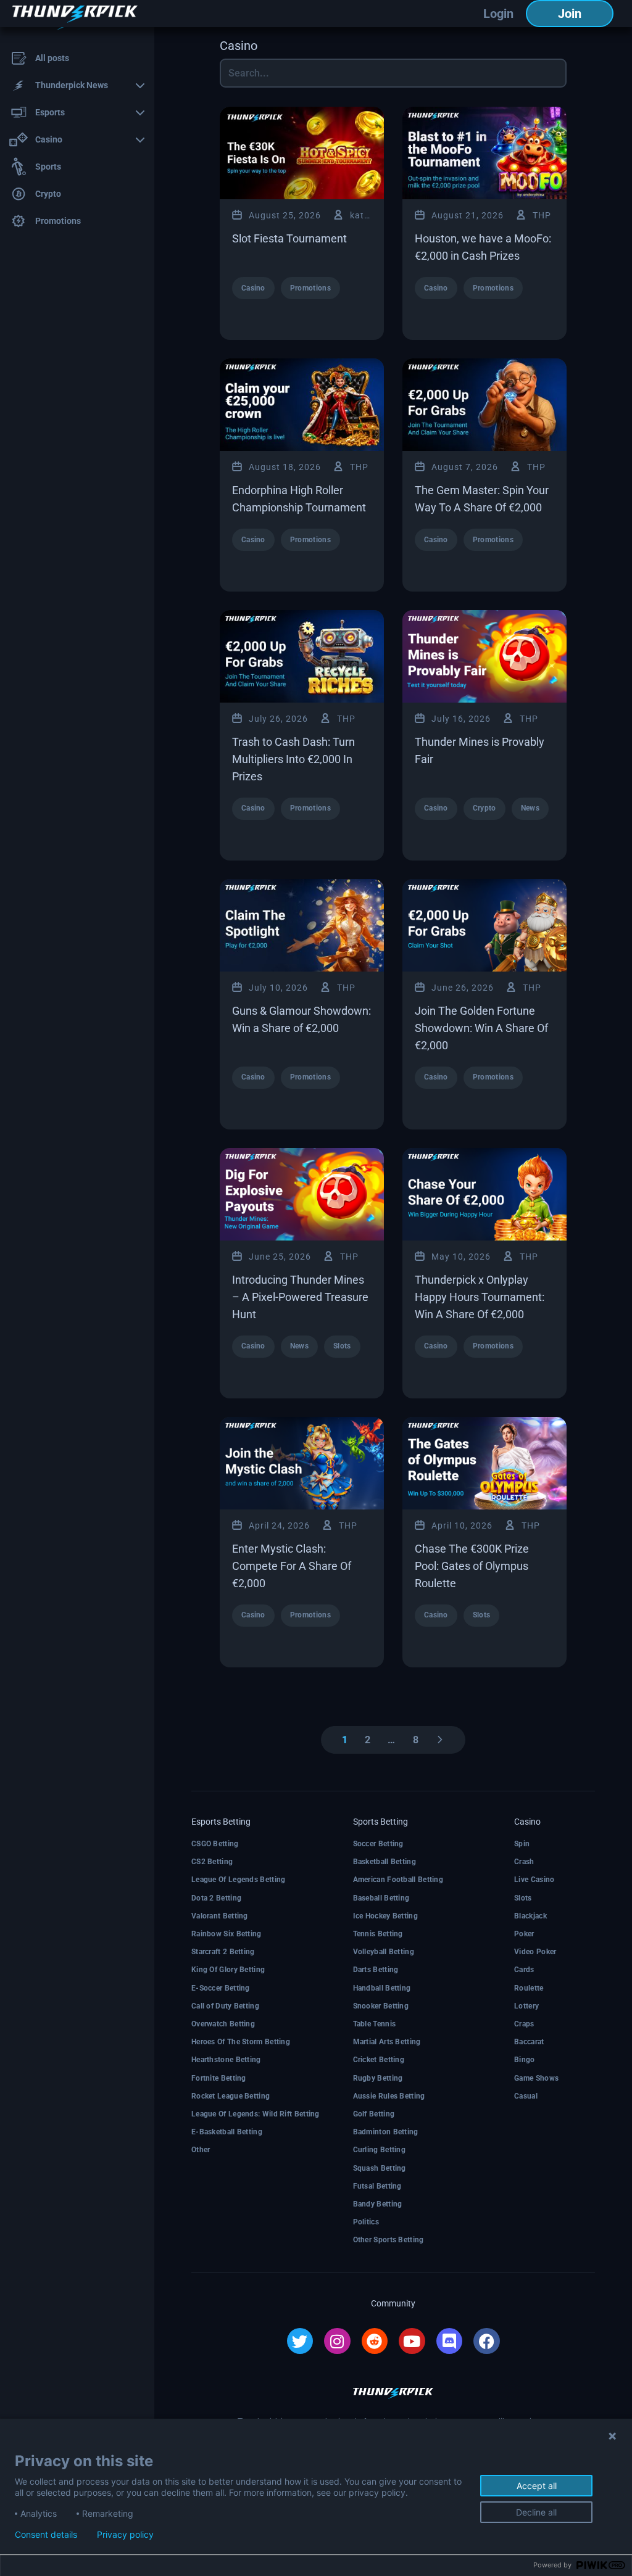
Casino (253, 288)
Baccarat (529, 2042)
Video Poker (535, 1952)
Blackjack (530, 1916)
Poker (524, 1934)
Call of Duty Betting (225, 2006)
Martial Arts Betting (387, 2042)
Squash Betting (380, 2168)
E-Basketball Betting (227, 2132)
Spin (522, 1844)
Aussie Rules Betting (389, 2096)
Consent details (46, 2535)
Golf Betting (374, 2114)
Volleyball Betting (384, 1952)
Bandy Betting (378, 2204)
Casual (526, 2096)
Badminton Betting (386, 2132)
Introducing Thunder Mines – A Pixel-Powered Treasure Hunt (300, 1297)
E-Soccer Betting (221, 1988)
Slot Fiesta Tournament (289, 238)
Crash (524, 1862)
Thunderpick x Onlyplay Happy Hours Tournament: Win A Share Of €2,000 (480, 1297)
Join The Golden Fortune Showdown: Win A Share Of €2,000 (481, 1028)
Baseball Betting (381, 1898)
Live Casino (534, 1880)
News (530, 808)
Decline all (536, 2512)
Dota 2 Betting (216, 1898)
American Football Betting (398, 1880)
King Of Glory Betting (228, 1970)
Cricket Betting (379, 2060)
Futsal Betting (377, 2186)
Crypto (484, 808)
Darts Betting (376, 1970)
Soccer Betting (378, 1844)
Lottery (526, 2006)
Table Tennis (375, 2024)
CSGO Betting (215, 1844)
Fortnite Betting (219, 2078)
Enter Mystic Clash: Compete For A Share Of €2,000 (292, 1566)
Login (498, 14)
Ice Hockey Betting (385, 1916)
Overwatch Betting (223, 2024)
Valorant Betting (220, 1916)
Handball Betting (382, 1988)
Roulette (529, 1988)
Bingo (525, 2060)
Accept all (537, 2486)
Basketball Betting (385, 1862)
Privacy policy (125, 2535)
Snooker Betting (381, 2006)
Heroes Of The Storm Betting (241, 2042)
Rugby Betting (378, 2078)
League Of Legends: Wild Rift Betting (256, 2114)
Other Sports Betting (389, 2240)
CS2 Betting (212, 1862)
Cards (524, 1970)
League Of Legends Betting (239, 1880)
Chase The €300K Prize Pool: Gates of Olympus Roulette (472, 1566)
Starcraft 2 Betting (223, 1952)
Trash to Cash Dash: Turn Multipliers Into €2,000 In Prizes (293, 759)
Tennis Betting (378, 1934)
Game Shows (536, 2078)
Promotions (310, 288)
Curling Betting (380, 2150)
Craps (524, 2024)
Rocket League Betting (231, 2096)
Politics (366, 2222)
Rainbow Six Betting (227, 1934)
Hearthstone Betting (226, 2060)
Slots (342, 1346)
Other (201, 2150)
